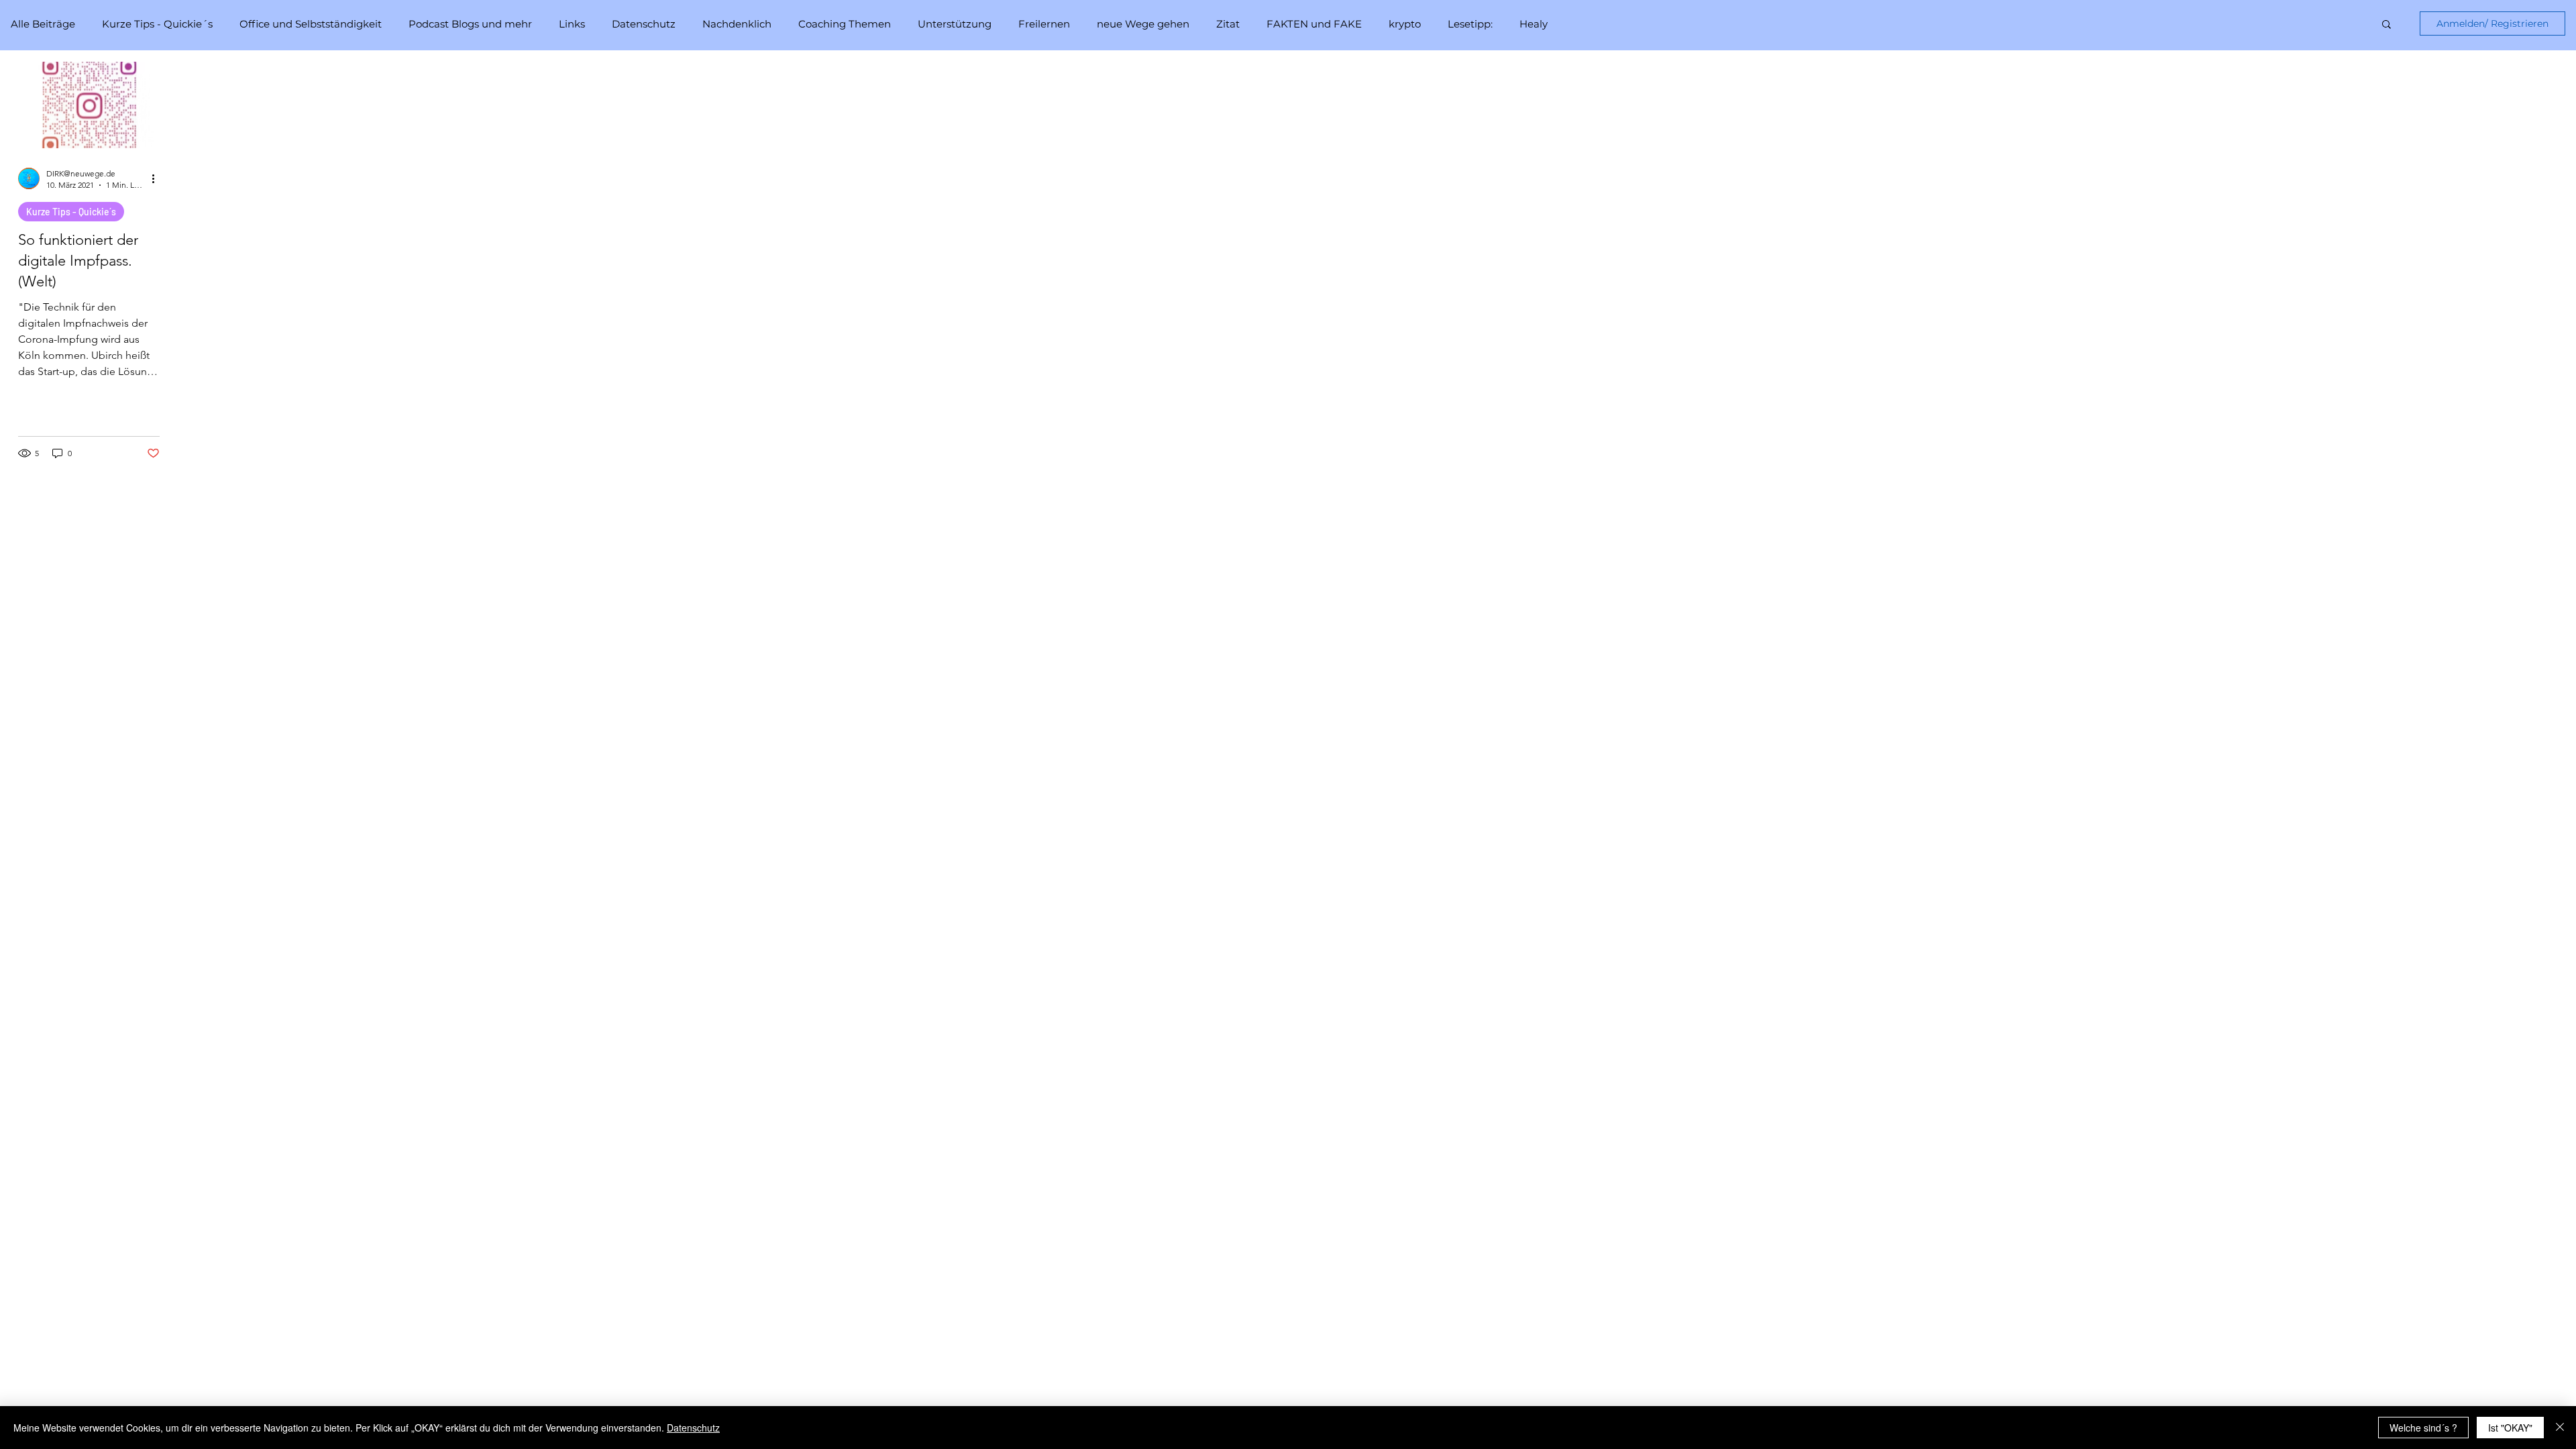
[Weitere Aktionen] (158, 178)
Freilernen (1044, 24)
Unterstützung (955, 24)
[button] (2386, 25)
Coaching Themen (845, 24)
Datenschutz (644, 24)
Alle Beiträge (43, 24)
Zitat (1228, 24)
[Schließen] (2560, 1428)
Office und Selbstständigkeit (311, 24)
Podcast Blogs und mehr (470, 24)
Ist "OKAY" (2510, 1428)
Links (572, 24)
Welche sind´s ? (2423, 1428)
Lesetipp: (1470, 24)
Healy (1534, 24)
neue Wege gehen (1143, 24)
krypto (1405, 24)
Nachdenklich (737, 24)
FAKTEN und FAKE (1314, 24)
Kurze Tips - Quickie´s (157, 24)
